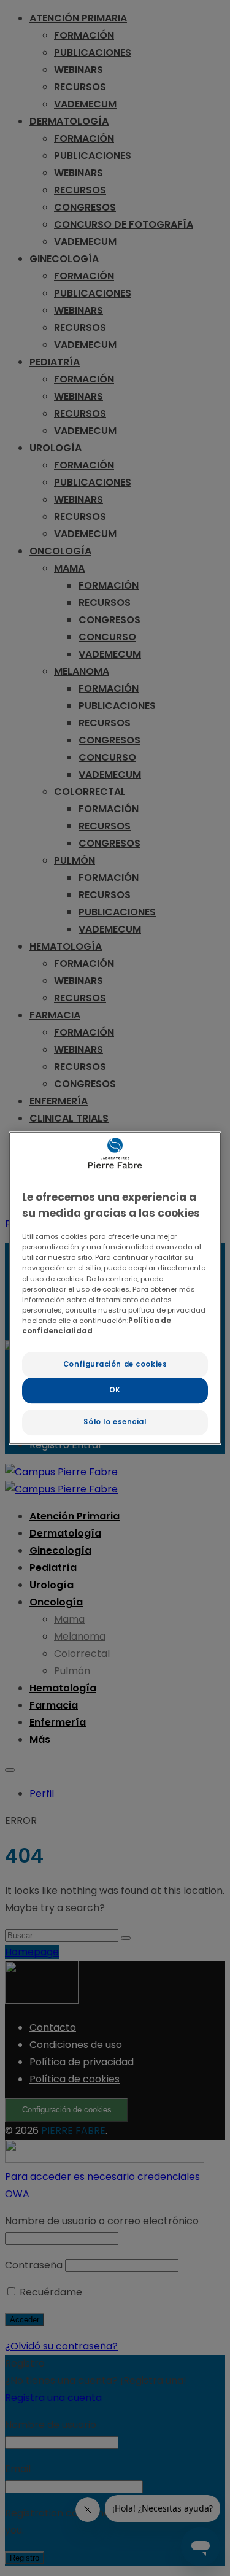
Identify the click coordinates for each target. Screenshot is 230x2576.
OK (115, 1390)
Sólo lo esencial (115, 1422)
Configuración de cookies (115, 1364)
